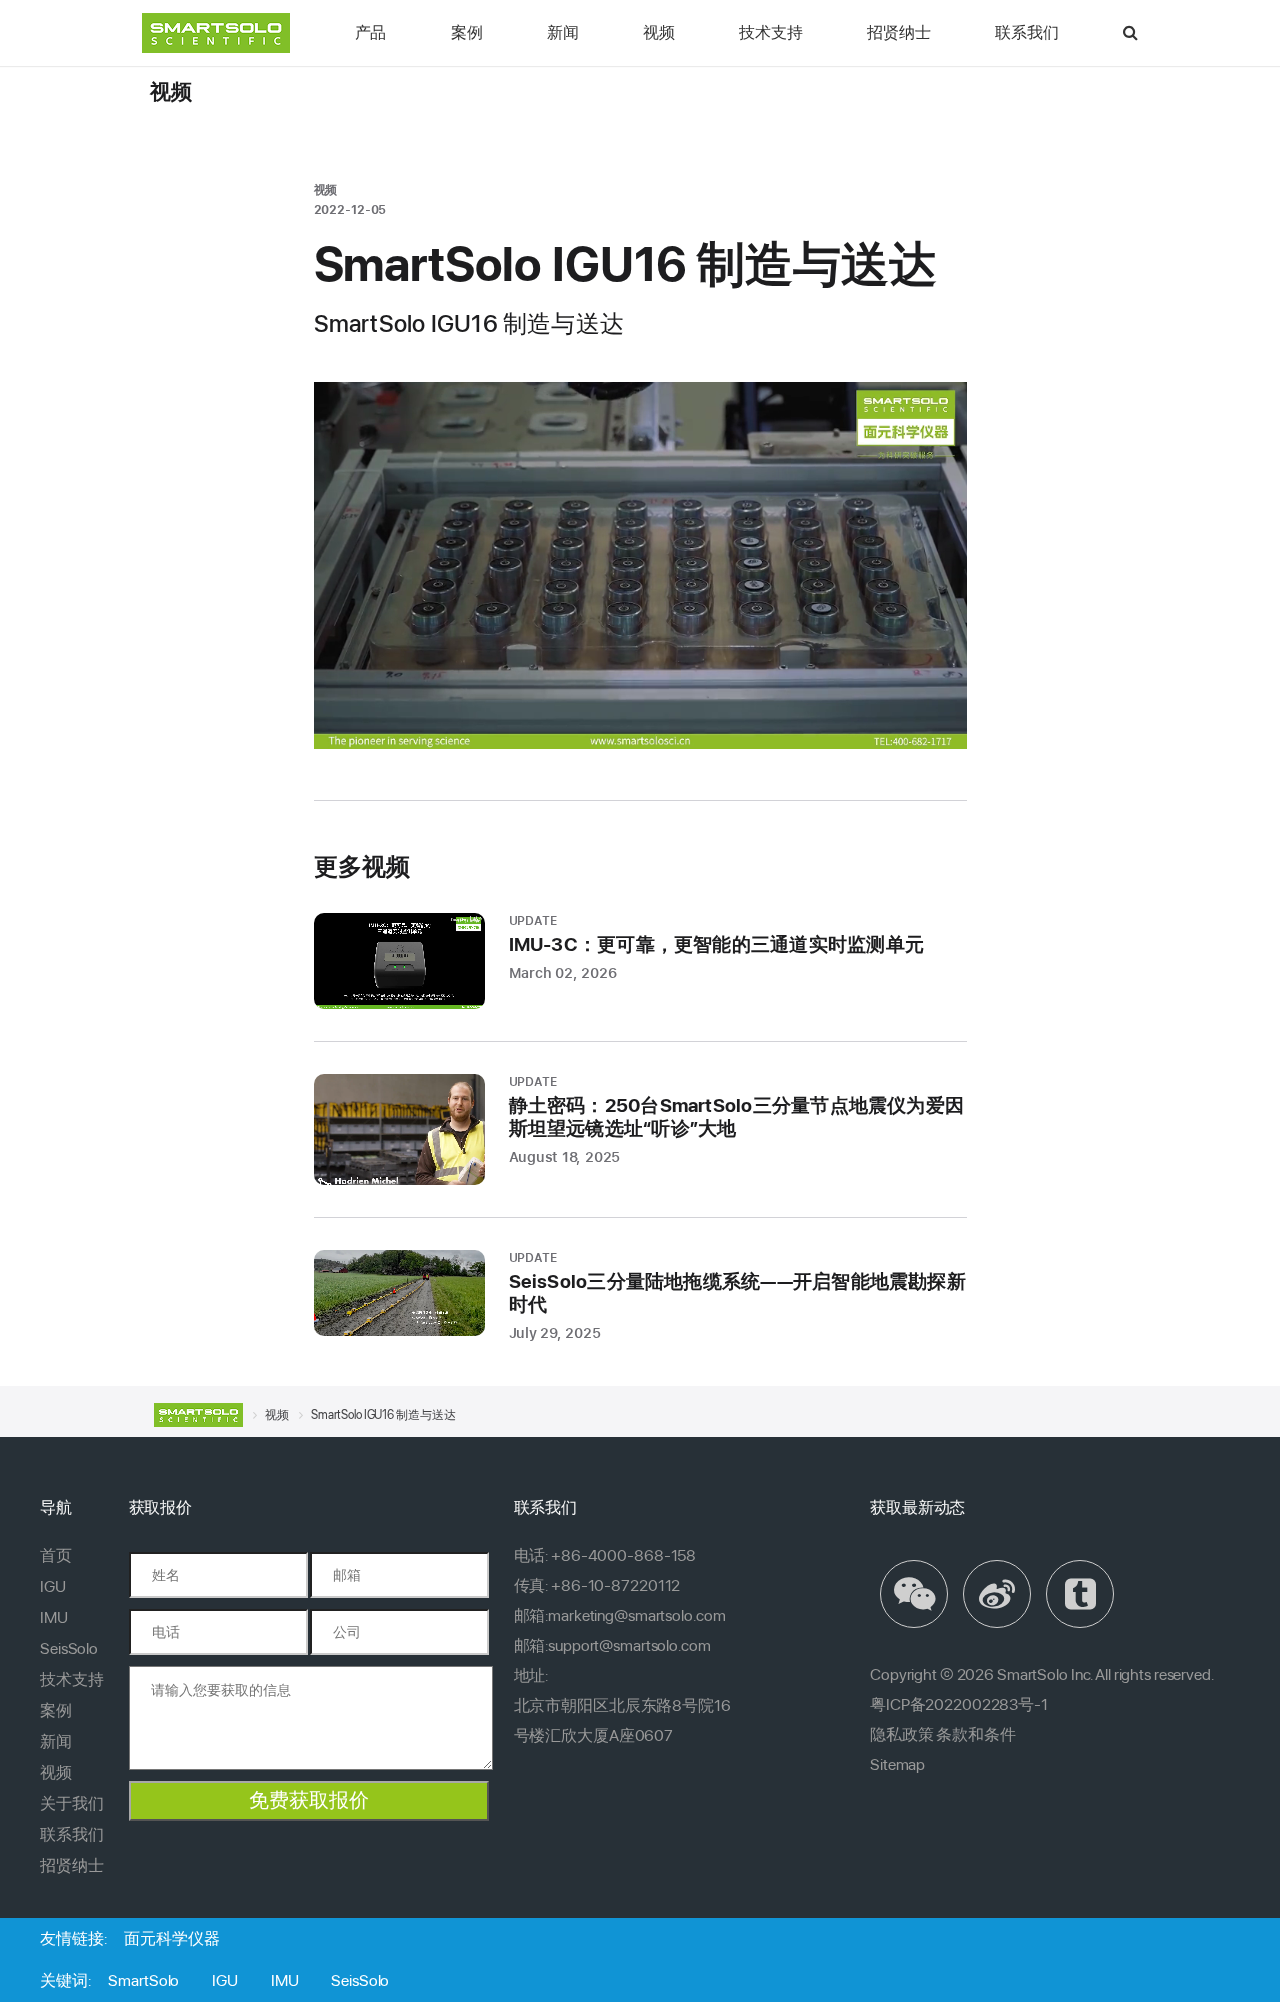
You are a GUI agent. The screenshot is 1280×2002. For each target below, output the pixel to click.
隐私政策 (902, 1734)
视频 (659, 32)
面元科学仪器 (171, 1938)
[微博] (999, 1594)
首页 (56, 1555)
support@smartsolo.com (629, 1645)
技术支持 (770, 32)
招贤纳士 (898, 32)
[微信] (916, 1594)
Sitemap (897, 1764)
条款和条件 (975, 1734)
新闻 (563, 32)
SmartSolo (143, 1980)
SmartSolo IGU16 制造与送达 (383, 1415)
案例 (467, 32)
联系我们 (1026, 32)
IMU (54, 1617)
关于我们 (72, 1803)
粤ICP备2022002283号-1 (959, 1704)
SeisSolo (69, 1648)
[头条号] (1082, 1594)
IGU (53, 1586)
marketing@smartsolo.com (636, 1615)
